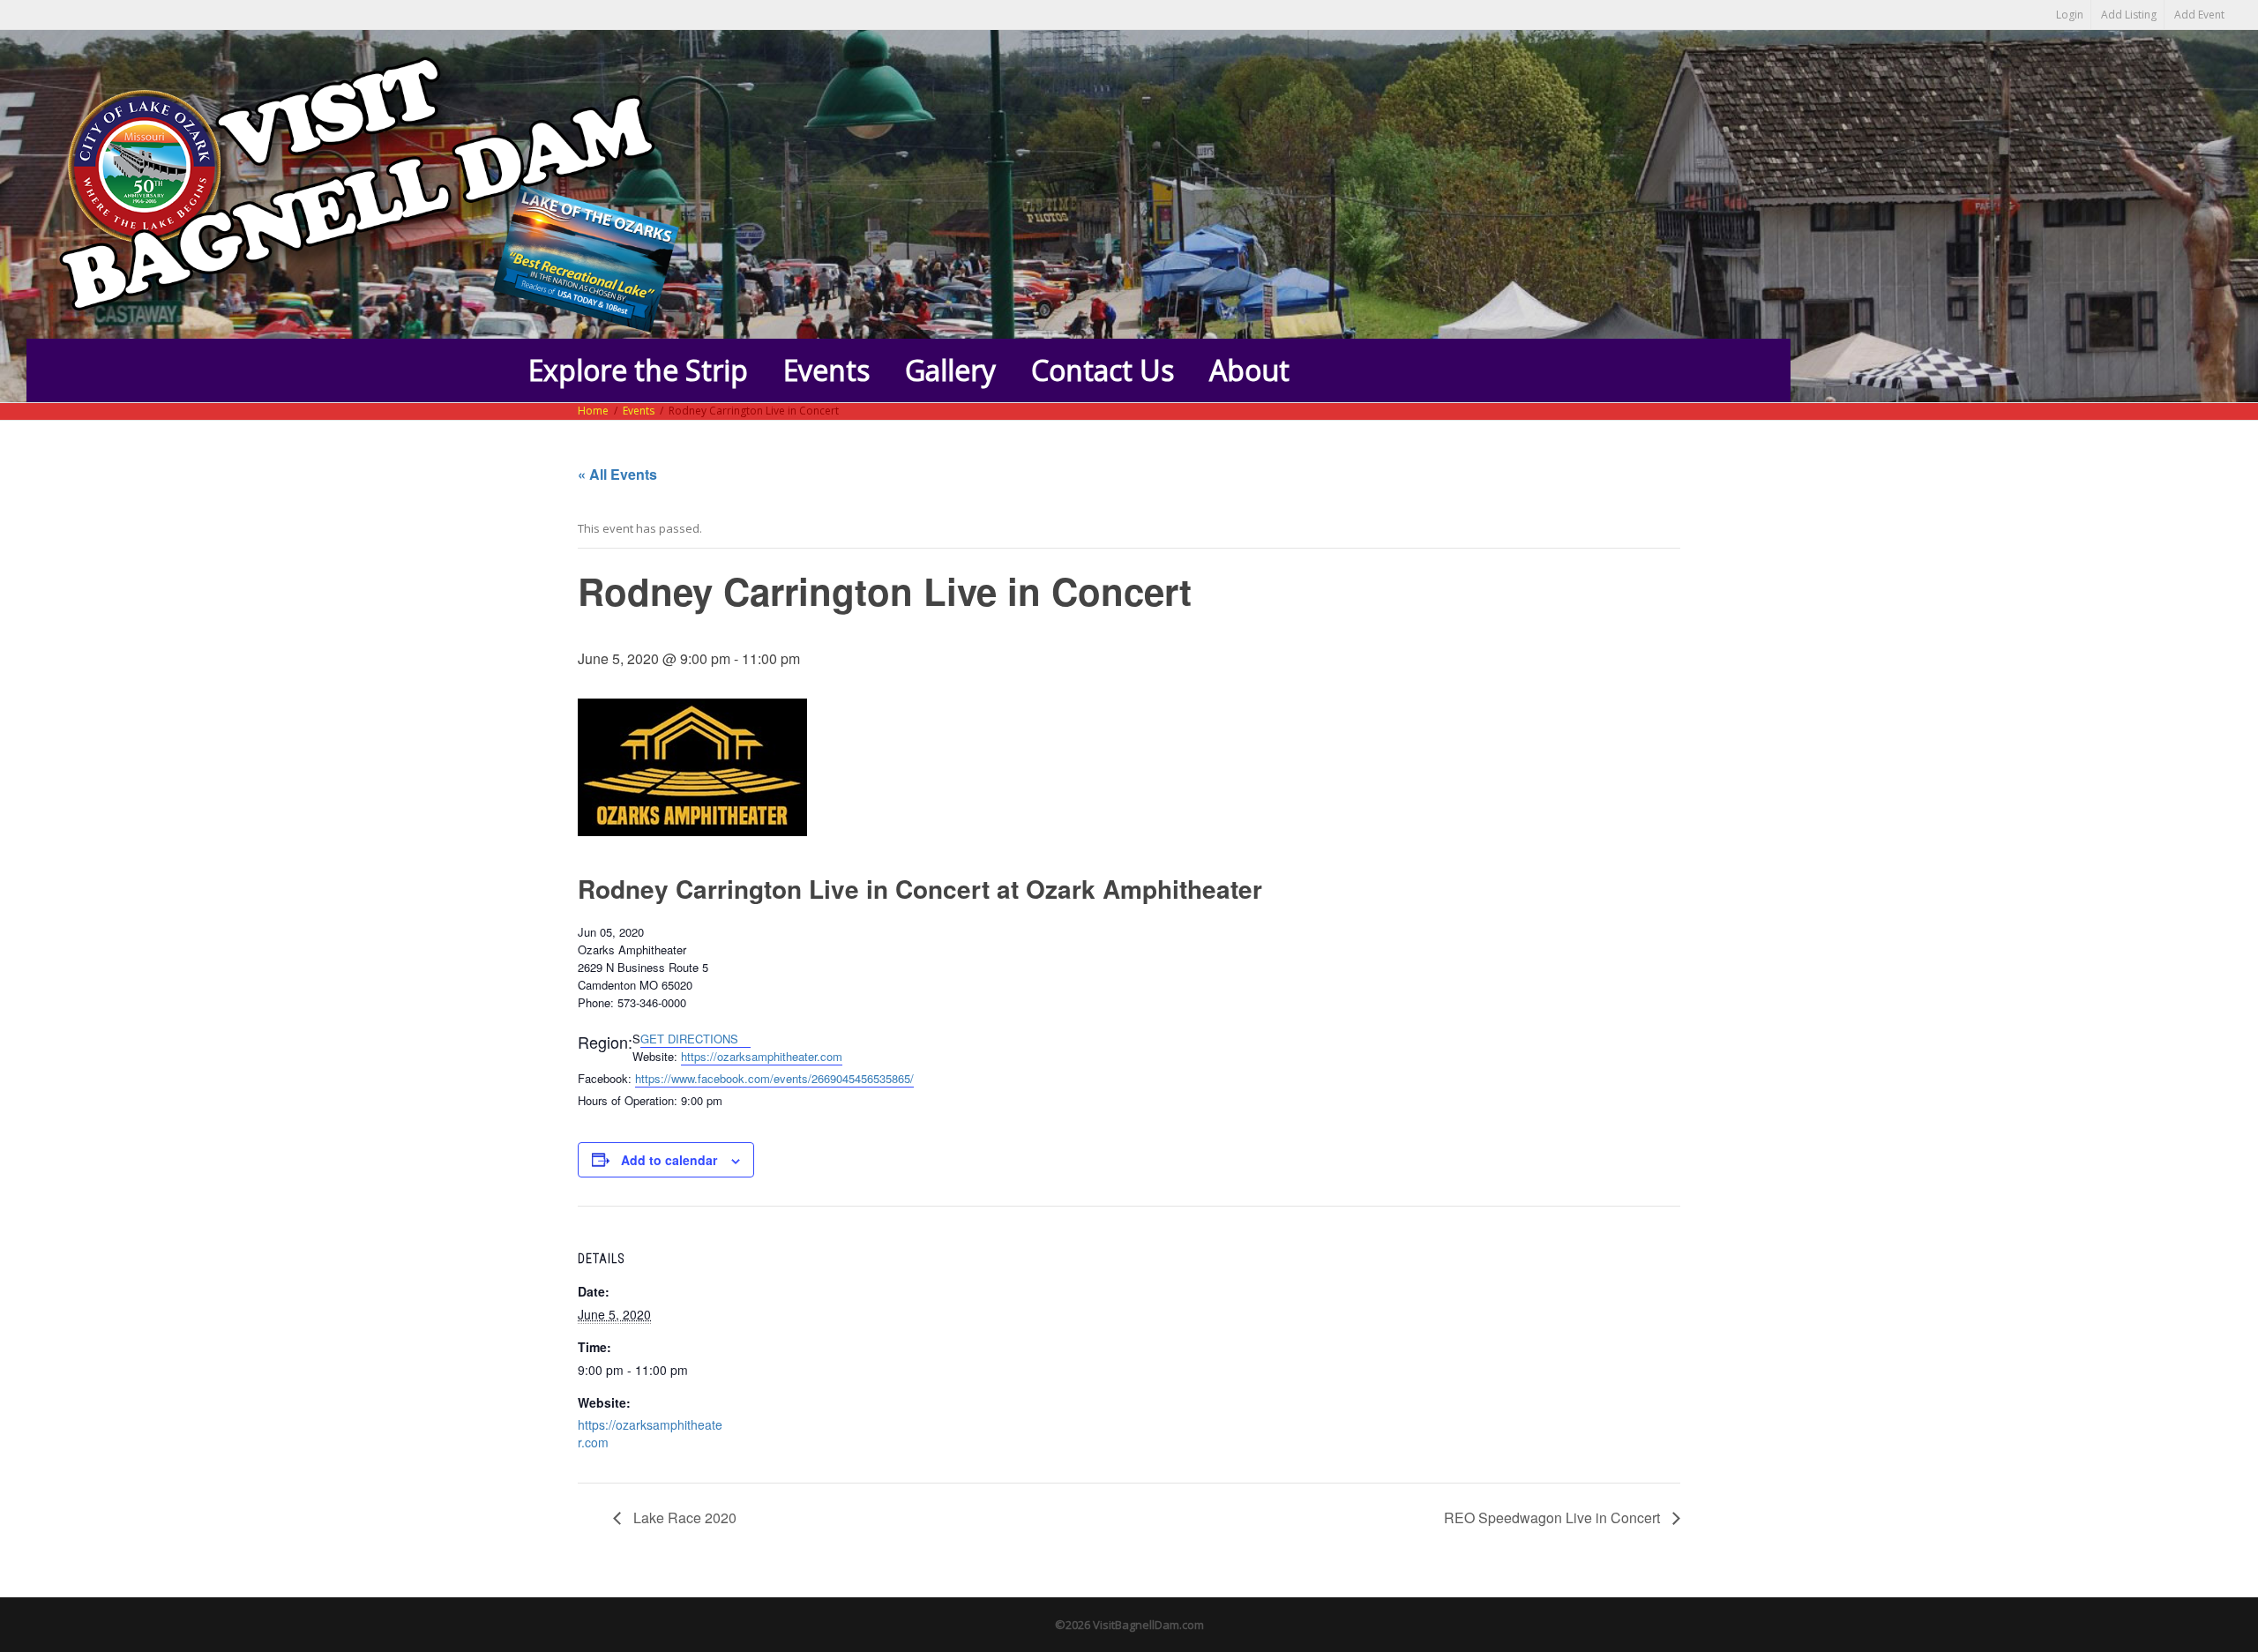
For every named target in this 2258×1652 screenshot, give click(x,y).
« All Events (617, 474)
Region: (605, 1042)
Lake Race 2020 (683, 1517)
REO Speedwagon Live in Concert (1554, 1517)
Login (2070, 15)
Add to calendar (669, 1160)
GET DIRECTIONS (691, 1039)
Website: (655, 1056)
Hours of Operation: (628, 1100)
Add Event (2199, 15)
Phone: (596, 1002)
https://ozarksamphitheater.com (762, 1056)
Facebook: (605, 1078)
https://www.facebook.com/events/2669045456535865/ (774, 1078)
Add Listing (2129, 15)
